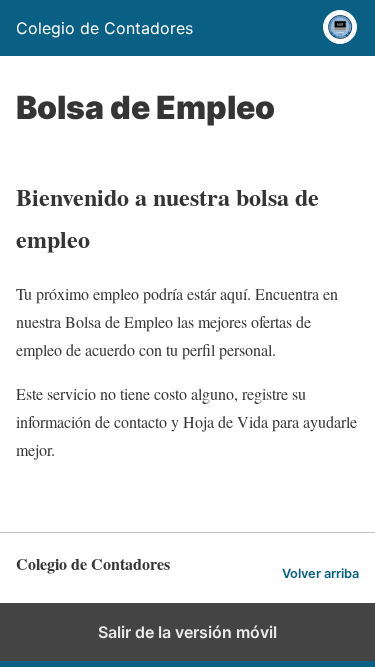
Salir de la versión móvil (187, 632)
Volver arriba (320, 573)
